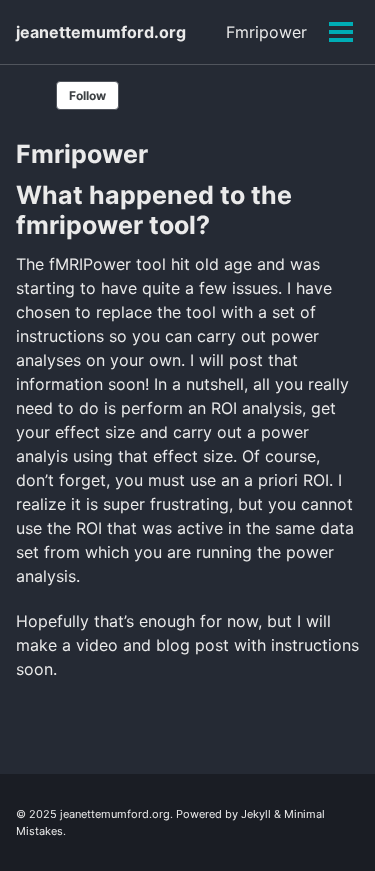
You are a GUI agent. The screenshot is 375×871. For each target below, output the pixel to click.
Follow (87, 95)
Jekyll (256, 814)
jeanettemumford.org (101, 32)
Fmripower (266, 32)
